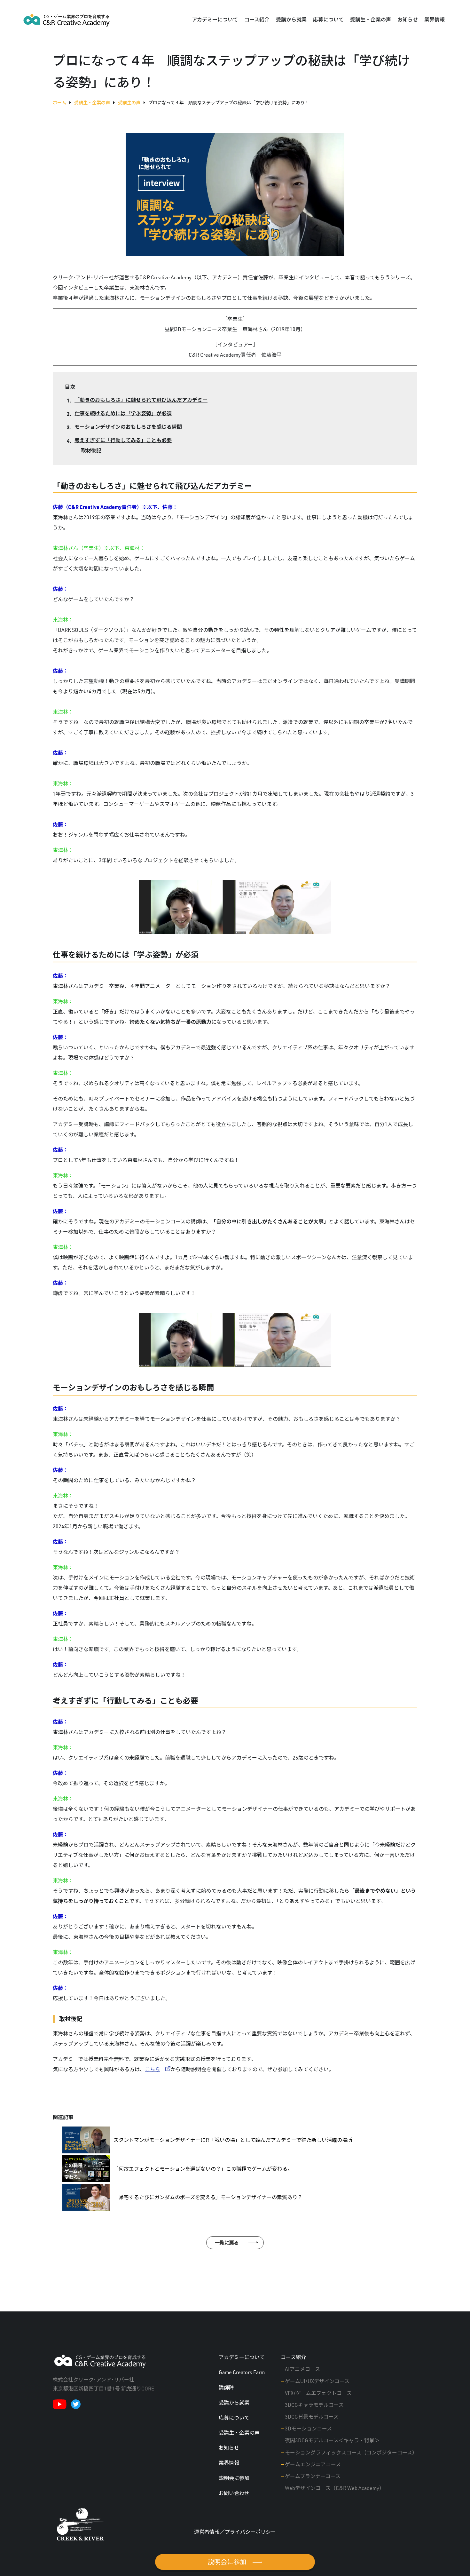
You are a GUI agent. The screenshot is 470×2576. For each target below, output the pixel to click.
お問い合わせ (234, 2493)
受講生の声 (129, 103)
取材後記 (91, 450)
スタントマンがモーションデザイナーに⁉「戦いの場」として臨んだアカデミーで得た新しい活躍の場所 (233, 2140)
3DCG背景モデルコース (312, 2417)
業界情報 (435, 20)
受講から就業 (291, 20)
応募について (328, 20)
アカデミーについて (215, 20)
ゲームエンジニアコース (313, 2464)
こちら (153, 2069)
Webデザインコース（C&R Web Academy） (335, 2488)
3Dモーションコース (308, 2429)
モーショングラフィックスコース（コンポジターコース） (351, 2453)
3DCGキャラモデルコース (314, 2405)
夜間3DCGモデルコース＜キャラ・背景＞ (332, 2440)
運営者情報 (207, 2532)
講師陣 (226, 2388)
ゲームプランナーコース (313, 2476)
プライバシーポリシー (250, 2532)
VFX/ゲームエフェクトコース (318, 2393)
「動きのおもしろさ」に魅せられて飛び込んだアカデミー (141, 400)
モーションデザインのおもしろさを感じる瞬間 (128, 427)
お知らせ (408, 20)
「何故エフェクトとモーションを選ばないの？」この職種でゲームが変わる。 (203, 2169)
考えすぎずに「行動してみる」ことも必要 (123, 440)
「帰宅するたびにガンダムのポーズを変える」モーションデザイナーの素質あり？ (208, 2197)
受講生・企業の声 (371, 20)
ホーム (59, 103)
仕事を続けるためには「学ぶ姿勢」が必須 (123, 413)
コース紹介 (257, 20)
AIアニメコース (302, 2369)
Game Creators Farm (242, 2372)
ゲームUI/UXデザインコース (317, 2381)
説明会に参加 (234, 2478)
